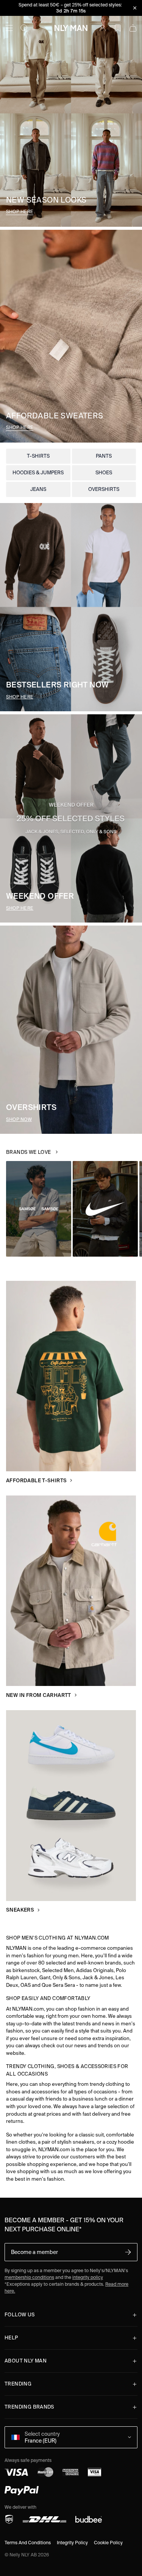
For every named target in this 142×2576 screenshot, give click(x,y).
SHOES (104, 473)
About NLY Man (26, 2361)
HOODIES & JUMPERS (38, 473)
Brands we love (28, 1152)
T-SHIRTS (38, 456)
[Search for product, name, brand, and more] (24, 28)
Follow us (20, 2315)
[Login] (103, 28)
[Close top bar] (135, 8)
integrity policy (88, 2277)
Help (11, 2338)
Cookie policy (108, 2543)
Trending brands (29, 2407)
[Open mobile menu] (9, 28)
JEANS (38, 489)
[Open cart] (133, 28)
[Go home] (71, 28)
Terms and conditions (28, 2543)
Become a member (34, 2252)
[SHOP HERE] (71, 113)
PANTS (104, 456)
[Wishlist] (118, 28)
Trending (18, 2384)
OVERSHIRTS (104, 489)
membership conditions (29, 2277)
